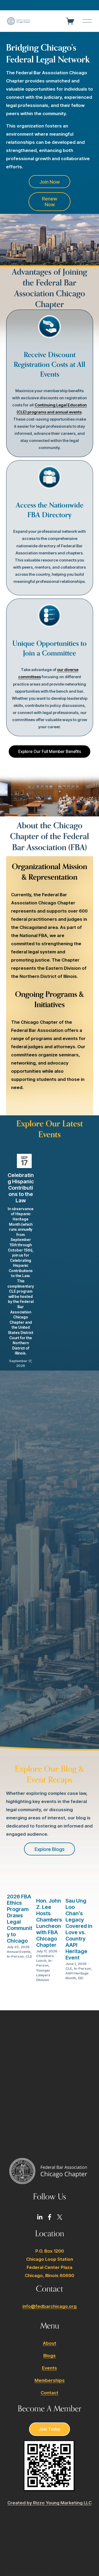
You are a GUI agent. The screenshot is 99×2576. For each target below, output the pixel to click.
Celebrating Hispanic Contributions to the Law (21, 1188)
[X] (60, 2217)
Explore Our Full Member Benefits (50, 752)
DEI (81, 1978)
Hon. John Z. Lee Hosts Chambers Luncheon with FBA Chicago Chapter (49, 1923)
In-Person (15, 1956)
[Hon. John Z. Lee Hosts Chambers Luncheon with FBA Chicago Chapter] (50, 1881)
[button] (84, 1145)
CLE (29, 1956)
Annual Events (19, 1952)
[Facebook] (50, 2217)
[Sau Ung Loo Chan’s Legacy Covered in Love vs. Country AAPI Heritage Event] (79, 1881)
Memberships (50, 2380)
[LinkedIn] (40, 2217)
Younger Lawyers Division (43, 1975)
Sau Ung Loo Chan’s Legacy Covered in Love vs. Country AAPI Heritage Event (79, 1929)
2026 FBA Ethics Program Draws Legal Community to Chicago (20, 1919)
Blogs (49, 2356)
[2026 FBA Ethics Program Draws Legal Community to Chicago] (21, 1879)
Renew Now (49, 201)
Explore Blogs (49, 1849)
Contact (49, 2393)
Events (49, 2368)
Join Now (49, 182)
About (49, 2343)
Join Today (49, 2429)
